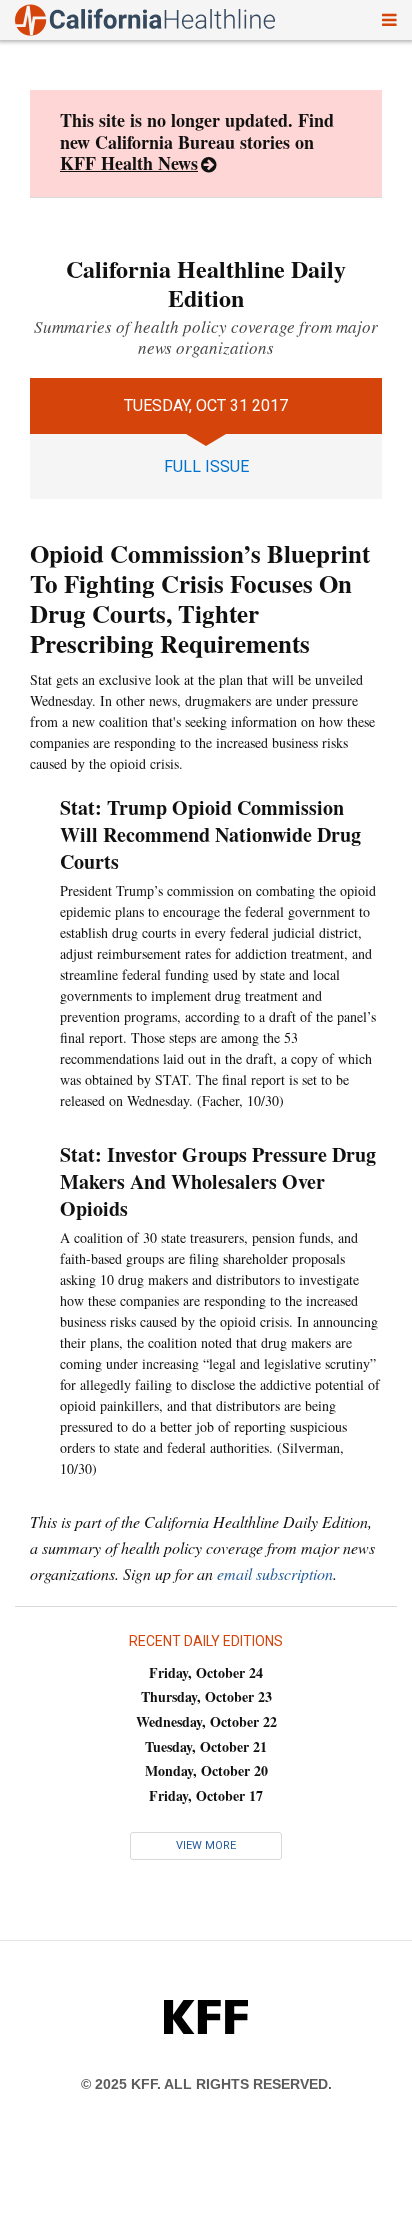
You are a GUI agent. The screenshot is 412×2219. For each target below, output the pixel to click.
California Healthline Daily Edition (206, 283)
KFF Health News (129, 163)
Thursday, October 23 (206, 1696)
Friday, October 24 (206, 1672)
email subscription (275, 1573)
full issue (206, 466)
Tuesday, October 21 (206, 1746)
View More (206, 1845)
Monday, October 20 (206, 1770)
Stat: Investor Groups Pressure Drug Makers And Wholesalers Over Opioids (218, 1181)
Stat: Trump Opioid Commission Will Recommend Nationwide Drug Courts (210, 834)
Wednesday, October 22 (206, 1721)
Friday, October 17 (206, 1795)
